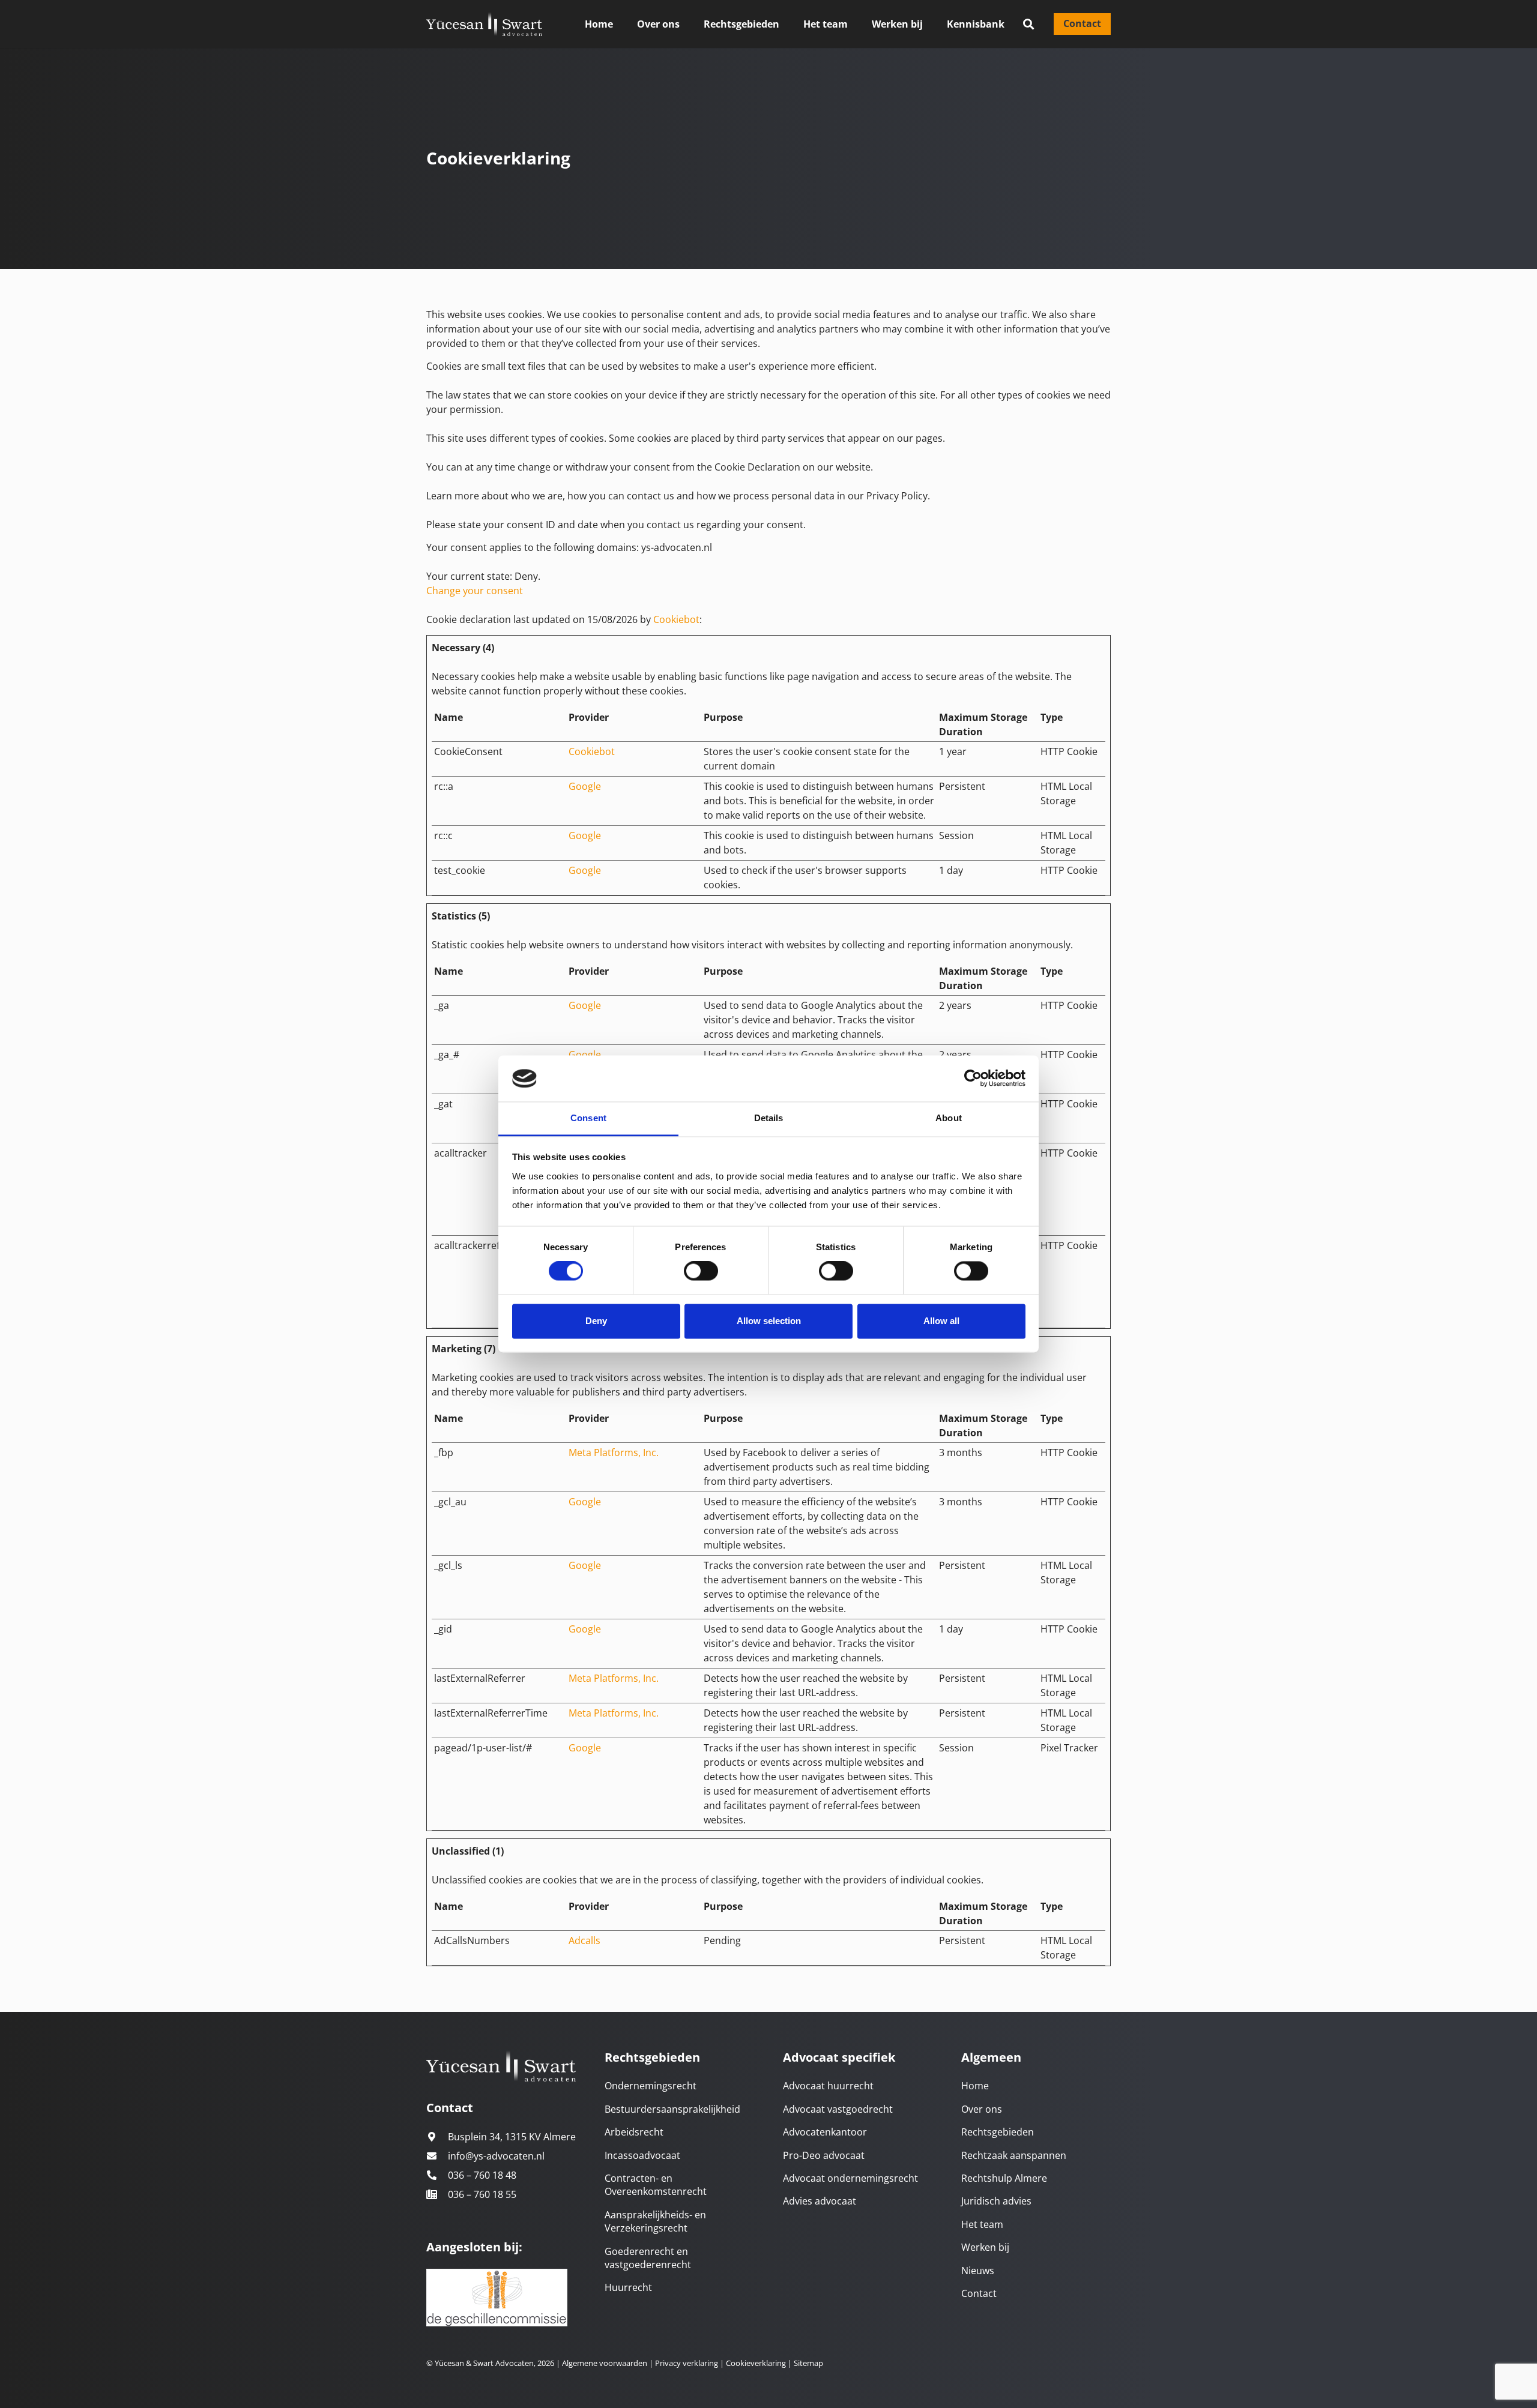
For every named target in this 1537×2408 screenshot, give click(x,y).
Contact (979, 2293)
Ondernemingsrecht (651, 2086)
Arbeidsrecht (634, 2132)
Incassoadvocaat (642, 2155)
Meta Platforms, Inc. (614, 1452)
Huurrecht (628, 2287)
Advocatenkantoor (825, 2132)
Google (585, 786)
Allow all (941, 1321)
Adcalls (584, 1940)
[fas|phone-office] (437, 2194)
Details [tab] (769, 1118)
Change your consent (475, 591)
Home (975, 2086)
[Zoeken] (1028, 24)
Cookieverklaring (756, 2363)
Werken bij (985, 2247)
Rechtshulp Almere (1004, 2178)
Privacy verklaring (686, 2363)
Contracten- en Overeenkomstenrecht (656, 2185)
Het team (982, 2224)
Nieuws (978, 2271)
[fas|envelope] (437, 2156)
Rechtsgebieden (998, 2132)
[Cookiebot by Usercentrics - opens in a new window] (973, 1079)
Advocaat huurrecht (828, 2086)
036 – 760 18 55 (482, 2194)
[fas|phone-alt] (437, 2175)
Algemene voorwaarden (605, 2363)
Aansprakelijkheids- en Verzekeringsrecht (655, 2221)
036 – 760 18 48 (482, 2175)
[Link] (484, 24)
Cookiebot (676, 619)
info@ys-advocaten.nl (496, 2156)
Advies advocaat (820, 2201)
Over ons (982, 2109)
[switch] (701, 1271)
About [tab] (949, 1118)
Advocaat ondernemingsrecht (850, 2178)
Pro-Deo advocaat (824, 2155)
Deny (596, 1321)
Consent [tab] (588, 1118)
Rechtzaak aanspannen (1014, 2155)
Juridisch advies (996, 2201)
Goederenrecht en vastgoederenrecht (648, 2258)
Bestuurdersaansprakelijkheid (672, 2109)
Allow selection (769, 1321)
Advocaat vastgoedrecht (838, 2109)
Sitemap (808, 2363)
